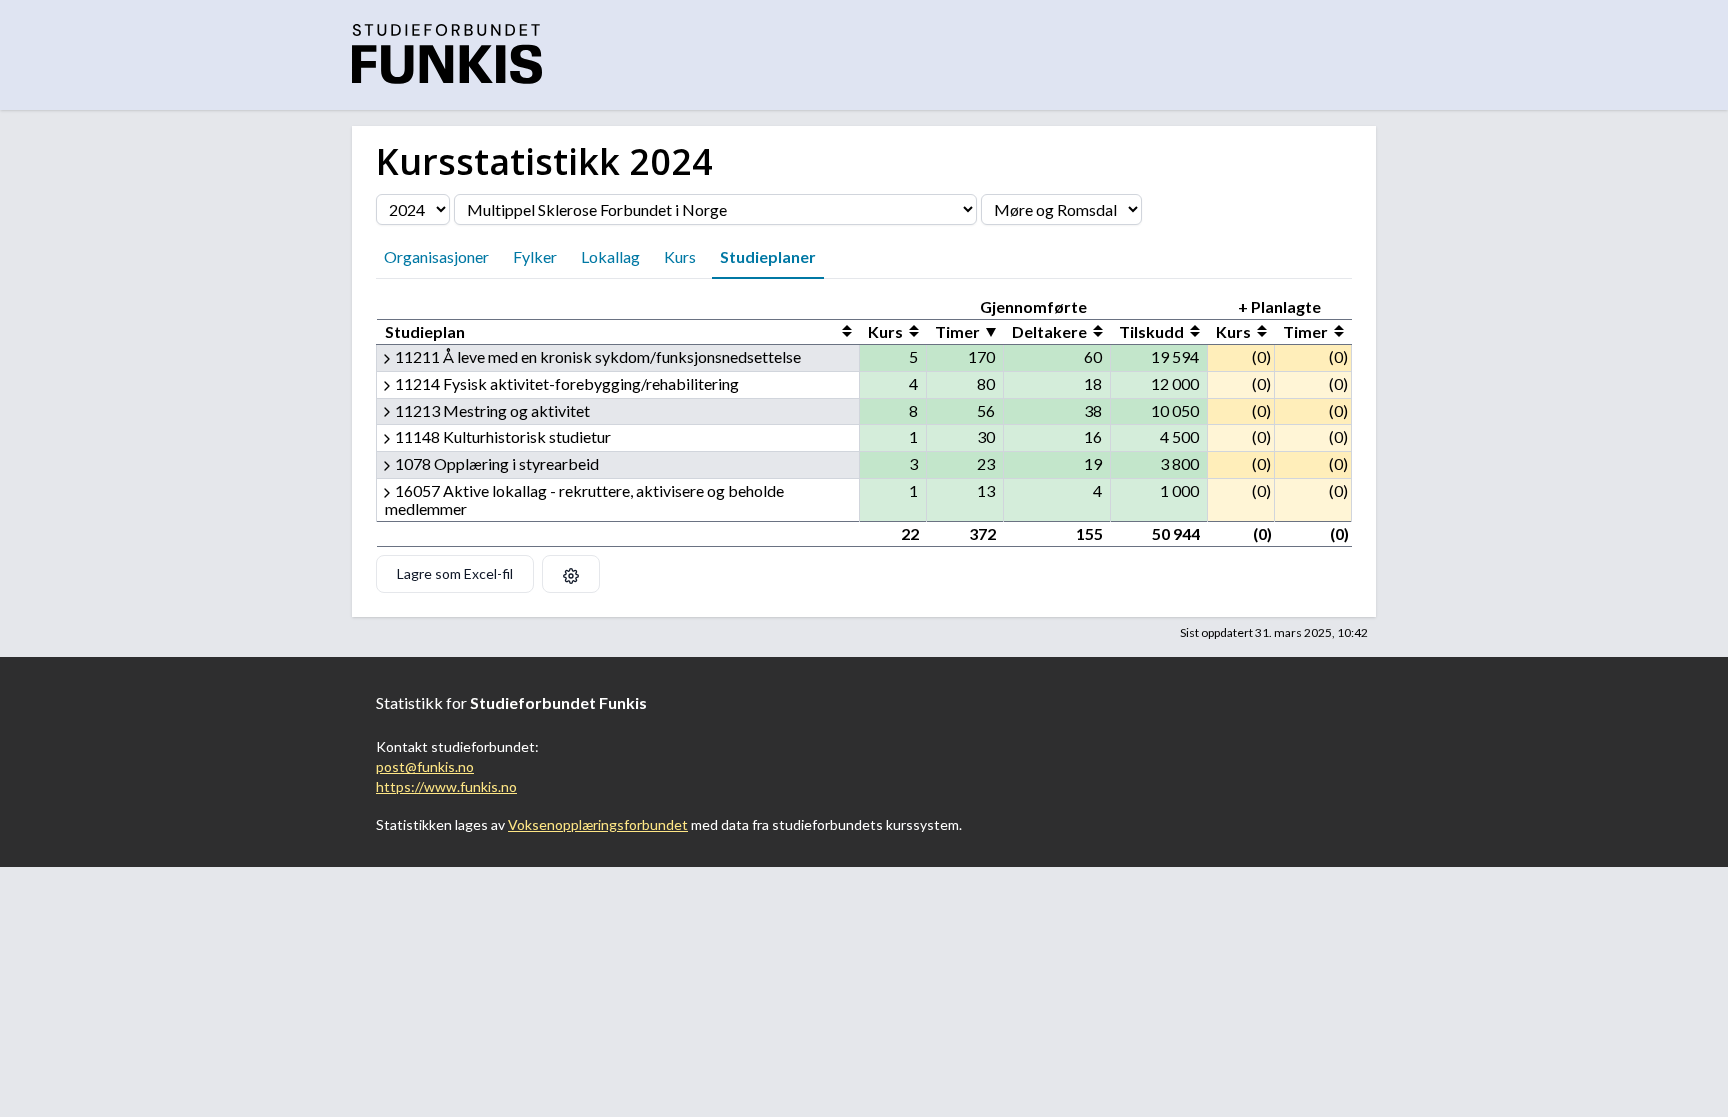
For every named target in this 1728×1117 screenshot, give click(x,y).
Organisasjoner (436, 256)
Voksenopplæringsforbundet (598, 824)
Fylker (535, 256)
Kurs (680, 256)
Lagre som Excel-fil (455, 573)
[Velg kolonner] (571, 574)
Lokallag (610, 256)
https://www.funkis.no (446, 786)
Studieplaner (768, 256)
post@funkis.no (425, 766)
